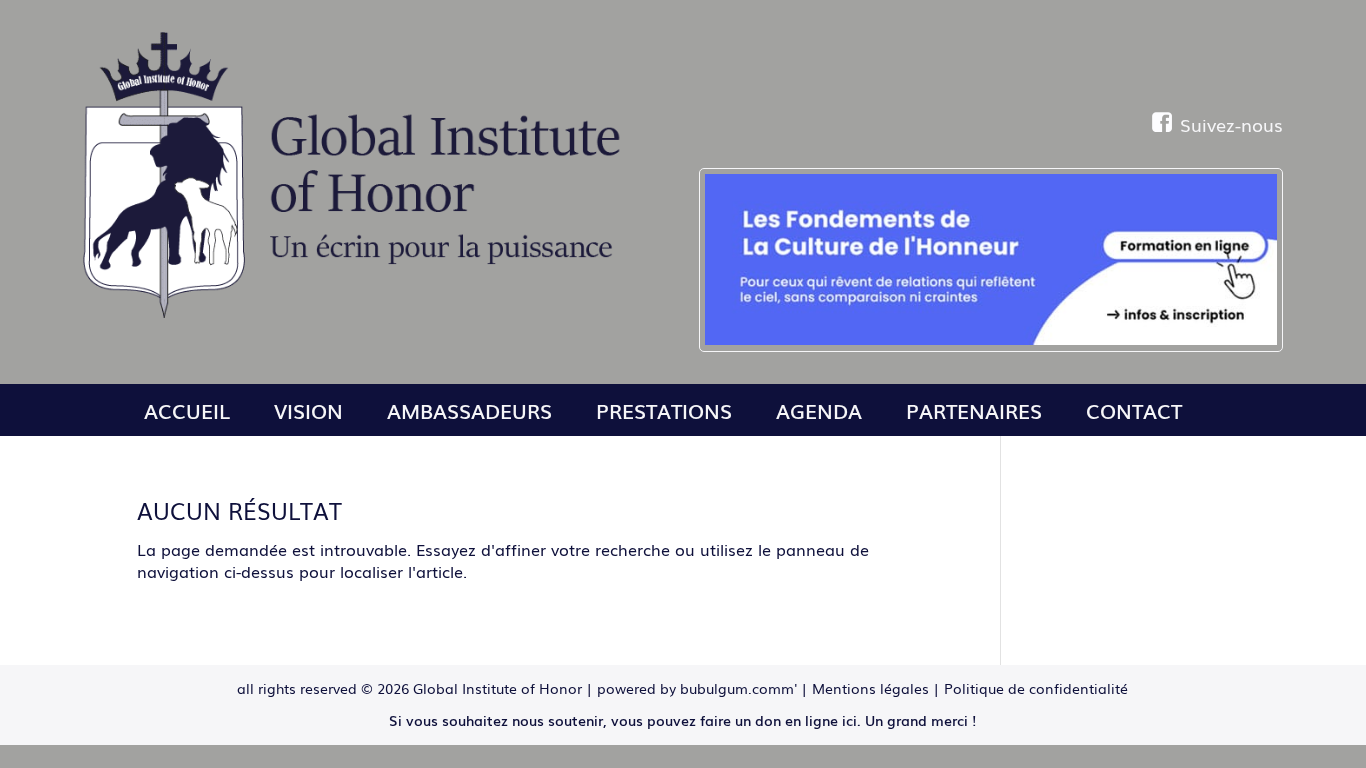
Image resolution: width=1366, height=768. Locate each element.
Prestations (664, 410)
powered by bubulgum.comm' (697, 688)
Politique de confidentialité (1036, 688)
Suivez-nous (1231, 124)
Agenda (819, 410)
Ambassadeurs (469, 410)
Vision (308, 410)
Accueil (187, 410)
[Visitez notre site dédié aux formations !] (991, 260)
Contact (1134, 410)
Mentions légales (870, 688)
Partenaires (974, 410)
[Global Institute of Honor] (359, 312)
